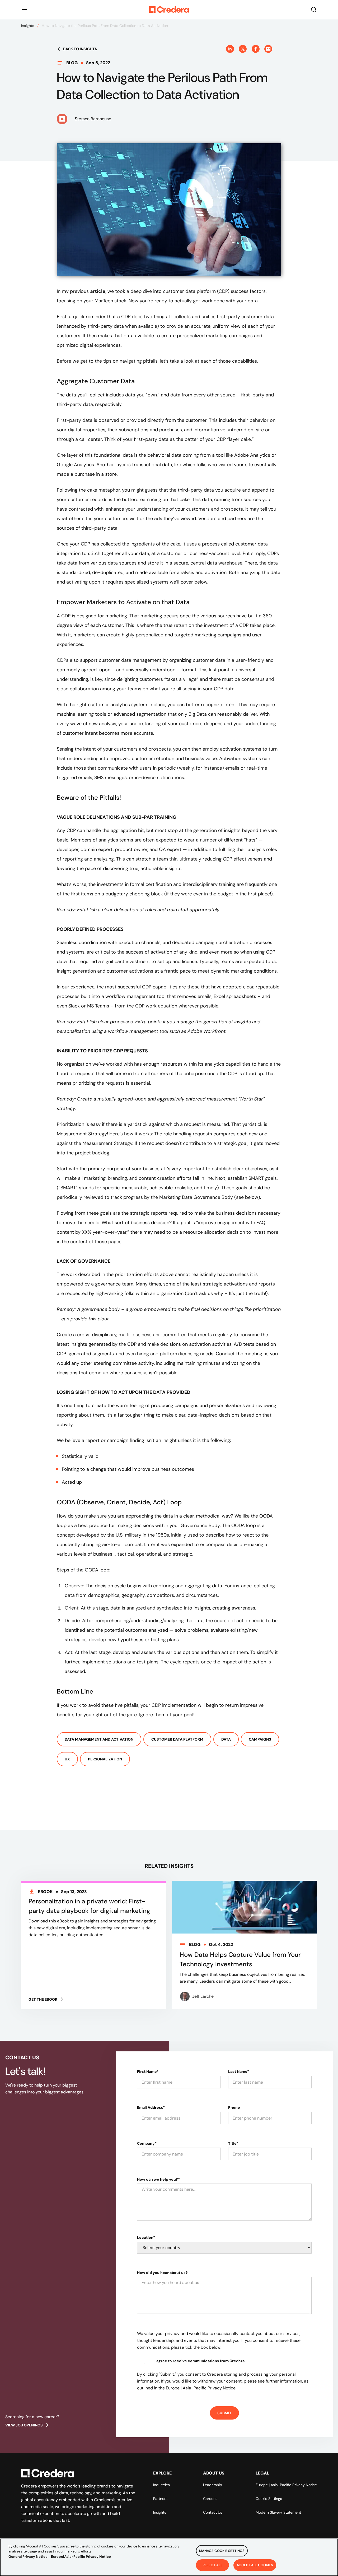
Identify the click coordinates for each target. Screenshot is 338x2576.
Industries (161, 2485)
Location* (146, 2237)
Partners (160, 2499)
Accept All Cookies (255, 2565)
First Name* (148, 2071)
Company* (147, 2143)
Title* (233, 2143)
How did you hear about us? (162, 2273)
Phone (234, 2107)
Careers (210, 2499)
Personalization (105, 1759)
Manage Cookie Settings (222, 2551)
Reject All (212, 2565)
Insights (28, 26)
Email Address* (151, 2107)
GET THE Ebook (43, 1999)
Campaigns (260, 1739)
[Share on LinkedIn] (230, 49)
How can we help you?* (158, 2179)
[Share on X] (243, 49)
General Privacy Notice (28, 2557)
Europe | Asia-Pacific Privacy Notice (286, 2485)
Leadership (213, 2485)
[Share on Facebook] (256, 49)
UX (67, 1759)
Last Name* (239, 2071)
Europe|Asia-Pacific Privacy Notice (81, 2557)
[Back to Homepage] (169, 10)
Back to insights (80, 49)
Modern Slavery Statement (278, 2512)
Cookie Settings (269, 2499)
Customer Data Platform (177, 1739)
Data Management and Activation (99, 1739)
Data (226, 1739)
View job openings (24, 2425)
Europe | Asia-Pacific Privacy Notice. (201, 2388)
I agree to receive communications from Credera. (200, 2361)
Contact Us (213, 2512)
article (98, 291)
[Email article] (268, 49)
